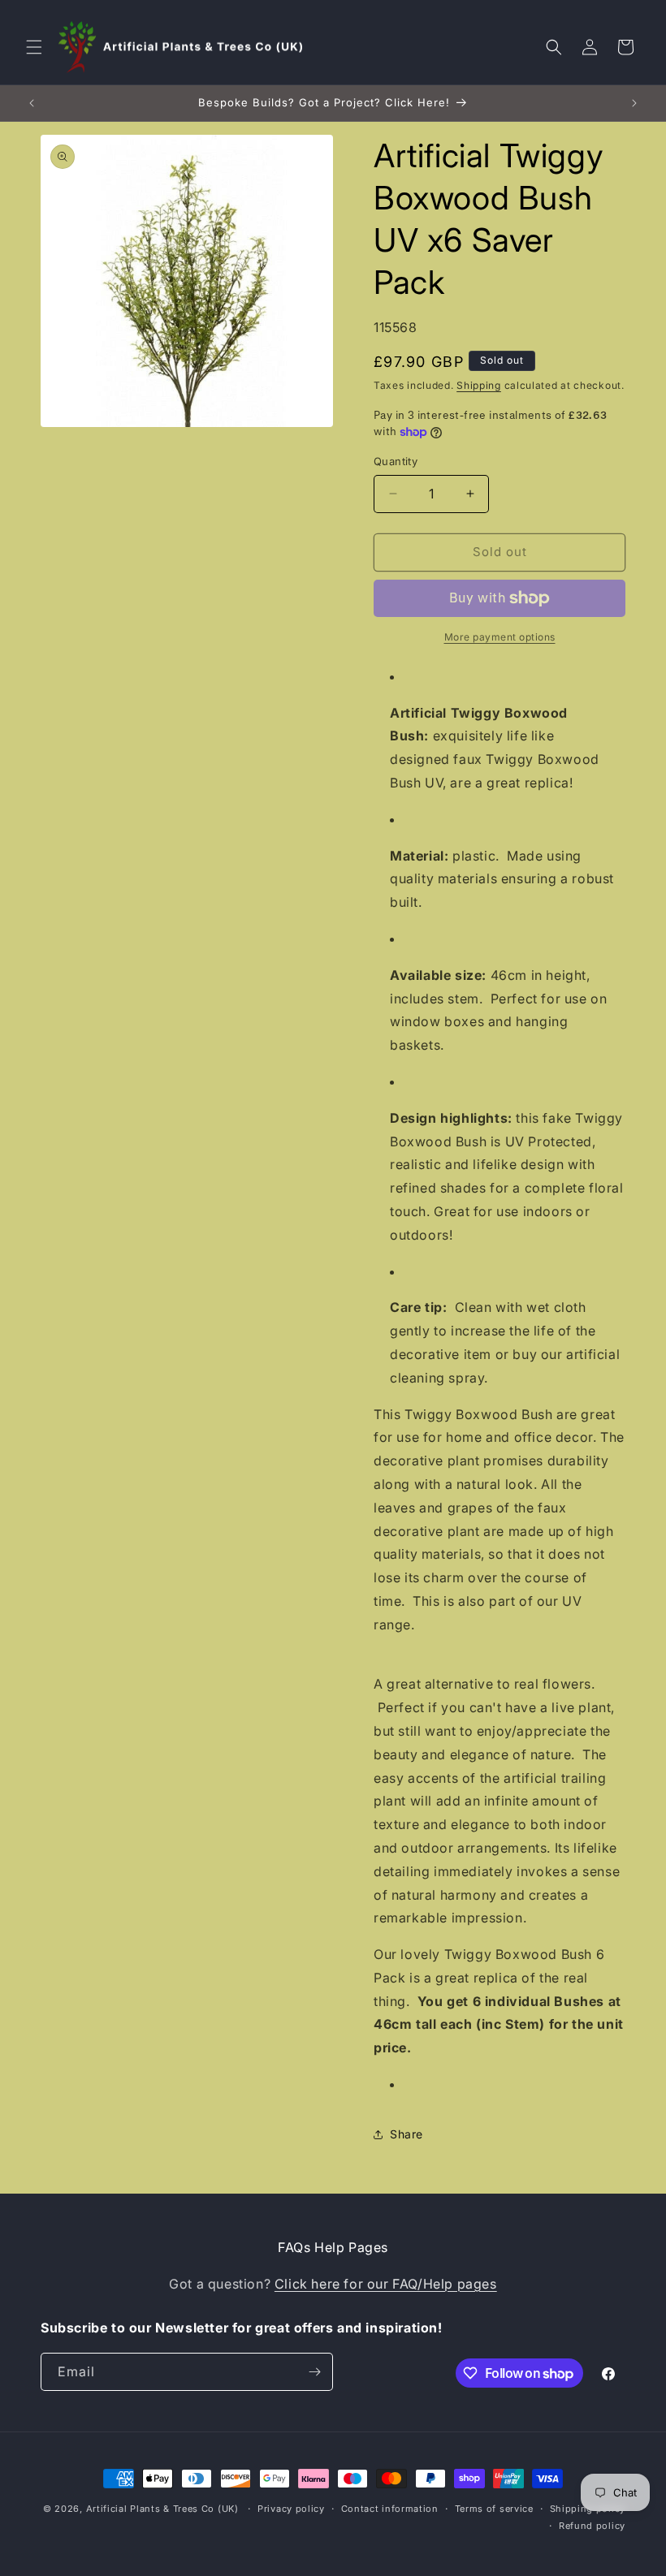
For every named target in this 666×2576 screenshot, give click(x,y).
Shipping (479, 385)
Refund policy (592, 2526)
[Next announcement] (634, 103)
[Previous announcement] (32, 103)
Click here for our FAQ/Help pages (386, 2284)
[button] (34, 47)
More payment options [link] (500, 637)
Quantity (396, 461)
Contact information (390, 2509)
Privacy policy (291, 2509)
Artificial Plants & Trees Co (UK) (162, 2509)
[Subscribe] (314, 2372)
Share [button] (407, 2134)
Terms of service (494, 2509)
